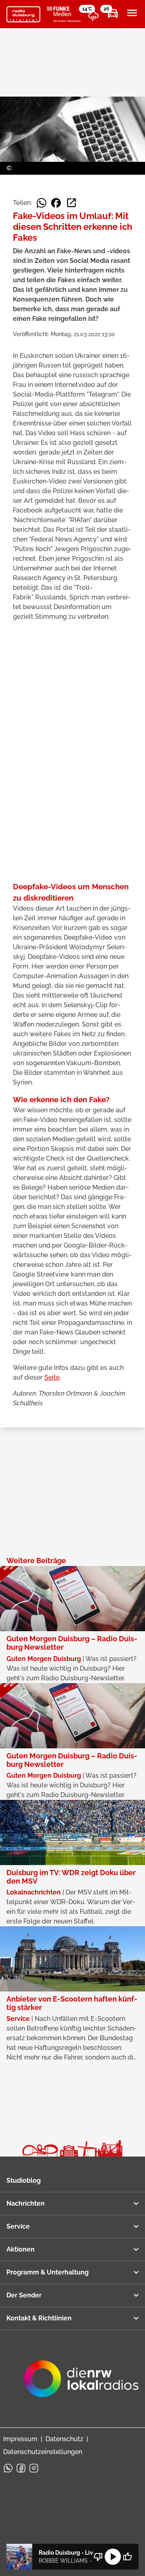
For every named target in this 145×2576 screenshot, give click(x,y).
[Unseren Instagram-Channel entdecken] (34, 2468)
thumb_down (98, 2557)
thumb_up (127, 2557)
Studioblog (24, 2180)
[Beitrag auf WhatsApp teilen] (41, 203)
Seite (52, 1377)
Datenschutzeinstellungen (43, 2452)
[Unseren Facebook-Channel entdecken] (21, 2468)
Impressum (20, 2439)
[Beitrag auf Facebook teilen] (56, 203)
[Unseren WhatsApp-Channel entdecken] (8, 2468)
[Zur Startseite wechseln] (23, 14)
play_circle (113, 2557)
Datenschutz (64, 2439)
